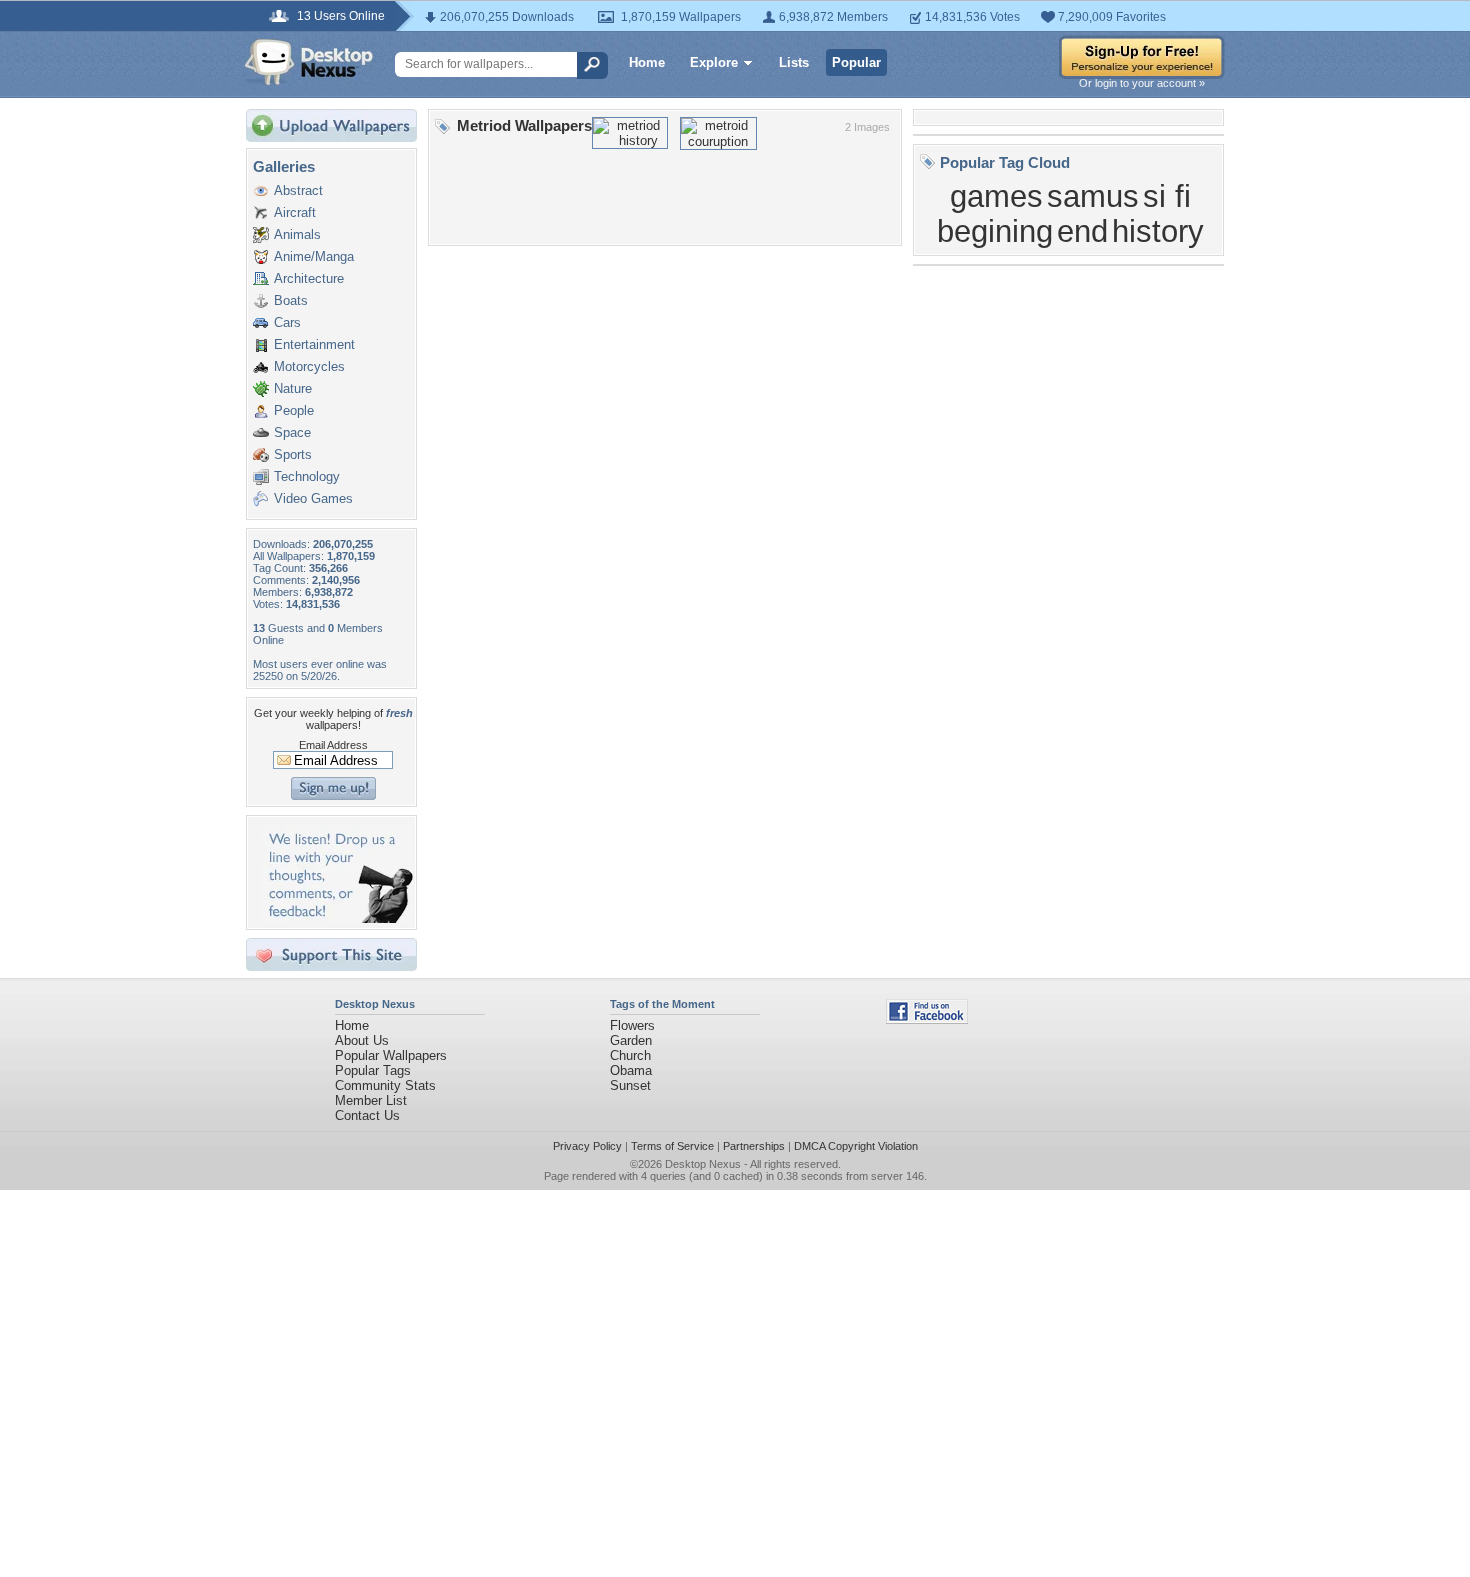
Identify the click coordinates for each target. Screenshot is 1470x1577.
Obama (631, 1070)
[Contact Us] (337, 918)
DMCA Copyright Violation (856, 1146)
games (996, 196)
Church (630, 1055)
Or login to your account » (1142, 83)
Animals (297, 234)
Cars (287, 322)
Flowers (632, 1025)
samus (1093, 196)
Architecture (309, 278)
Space (292, 432)
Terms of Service (672, 1146)
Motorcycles (309, 366)
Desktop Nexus (703, 1164)
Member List (371, 1100)
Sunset (630, 1085)
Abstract (298, 190)
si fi (1167, 196)
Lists (794, 62)
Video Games (313, 498)
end (1082, 231)
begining (995, 231)
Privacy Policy (587, 1146)
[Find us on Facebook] (927, 1019)
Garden (631, 1040)
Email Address (333, 745)
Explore (714, 62)
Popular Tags (373, 1070)
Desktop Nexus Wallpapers (309, 62)
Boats (291, 300)
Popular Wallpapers (391, 1055)
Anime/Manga (314, 256)
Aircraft (295, 212)
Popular (856, 62)
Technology (307, 476)
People (294, 410)
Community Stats (385, 1085)
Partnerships (754, 1146)
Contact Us (367, 1115)
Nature (293, 388)
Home (647, 62)
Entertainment (314, 344)
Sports (293, 454)
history (1158, 231)
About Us (362, 1040)
